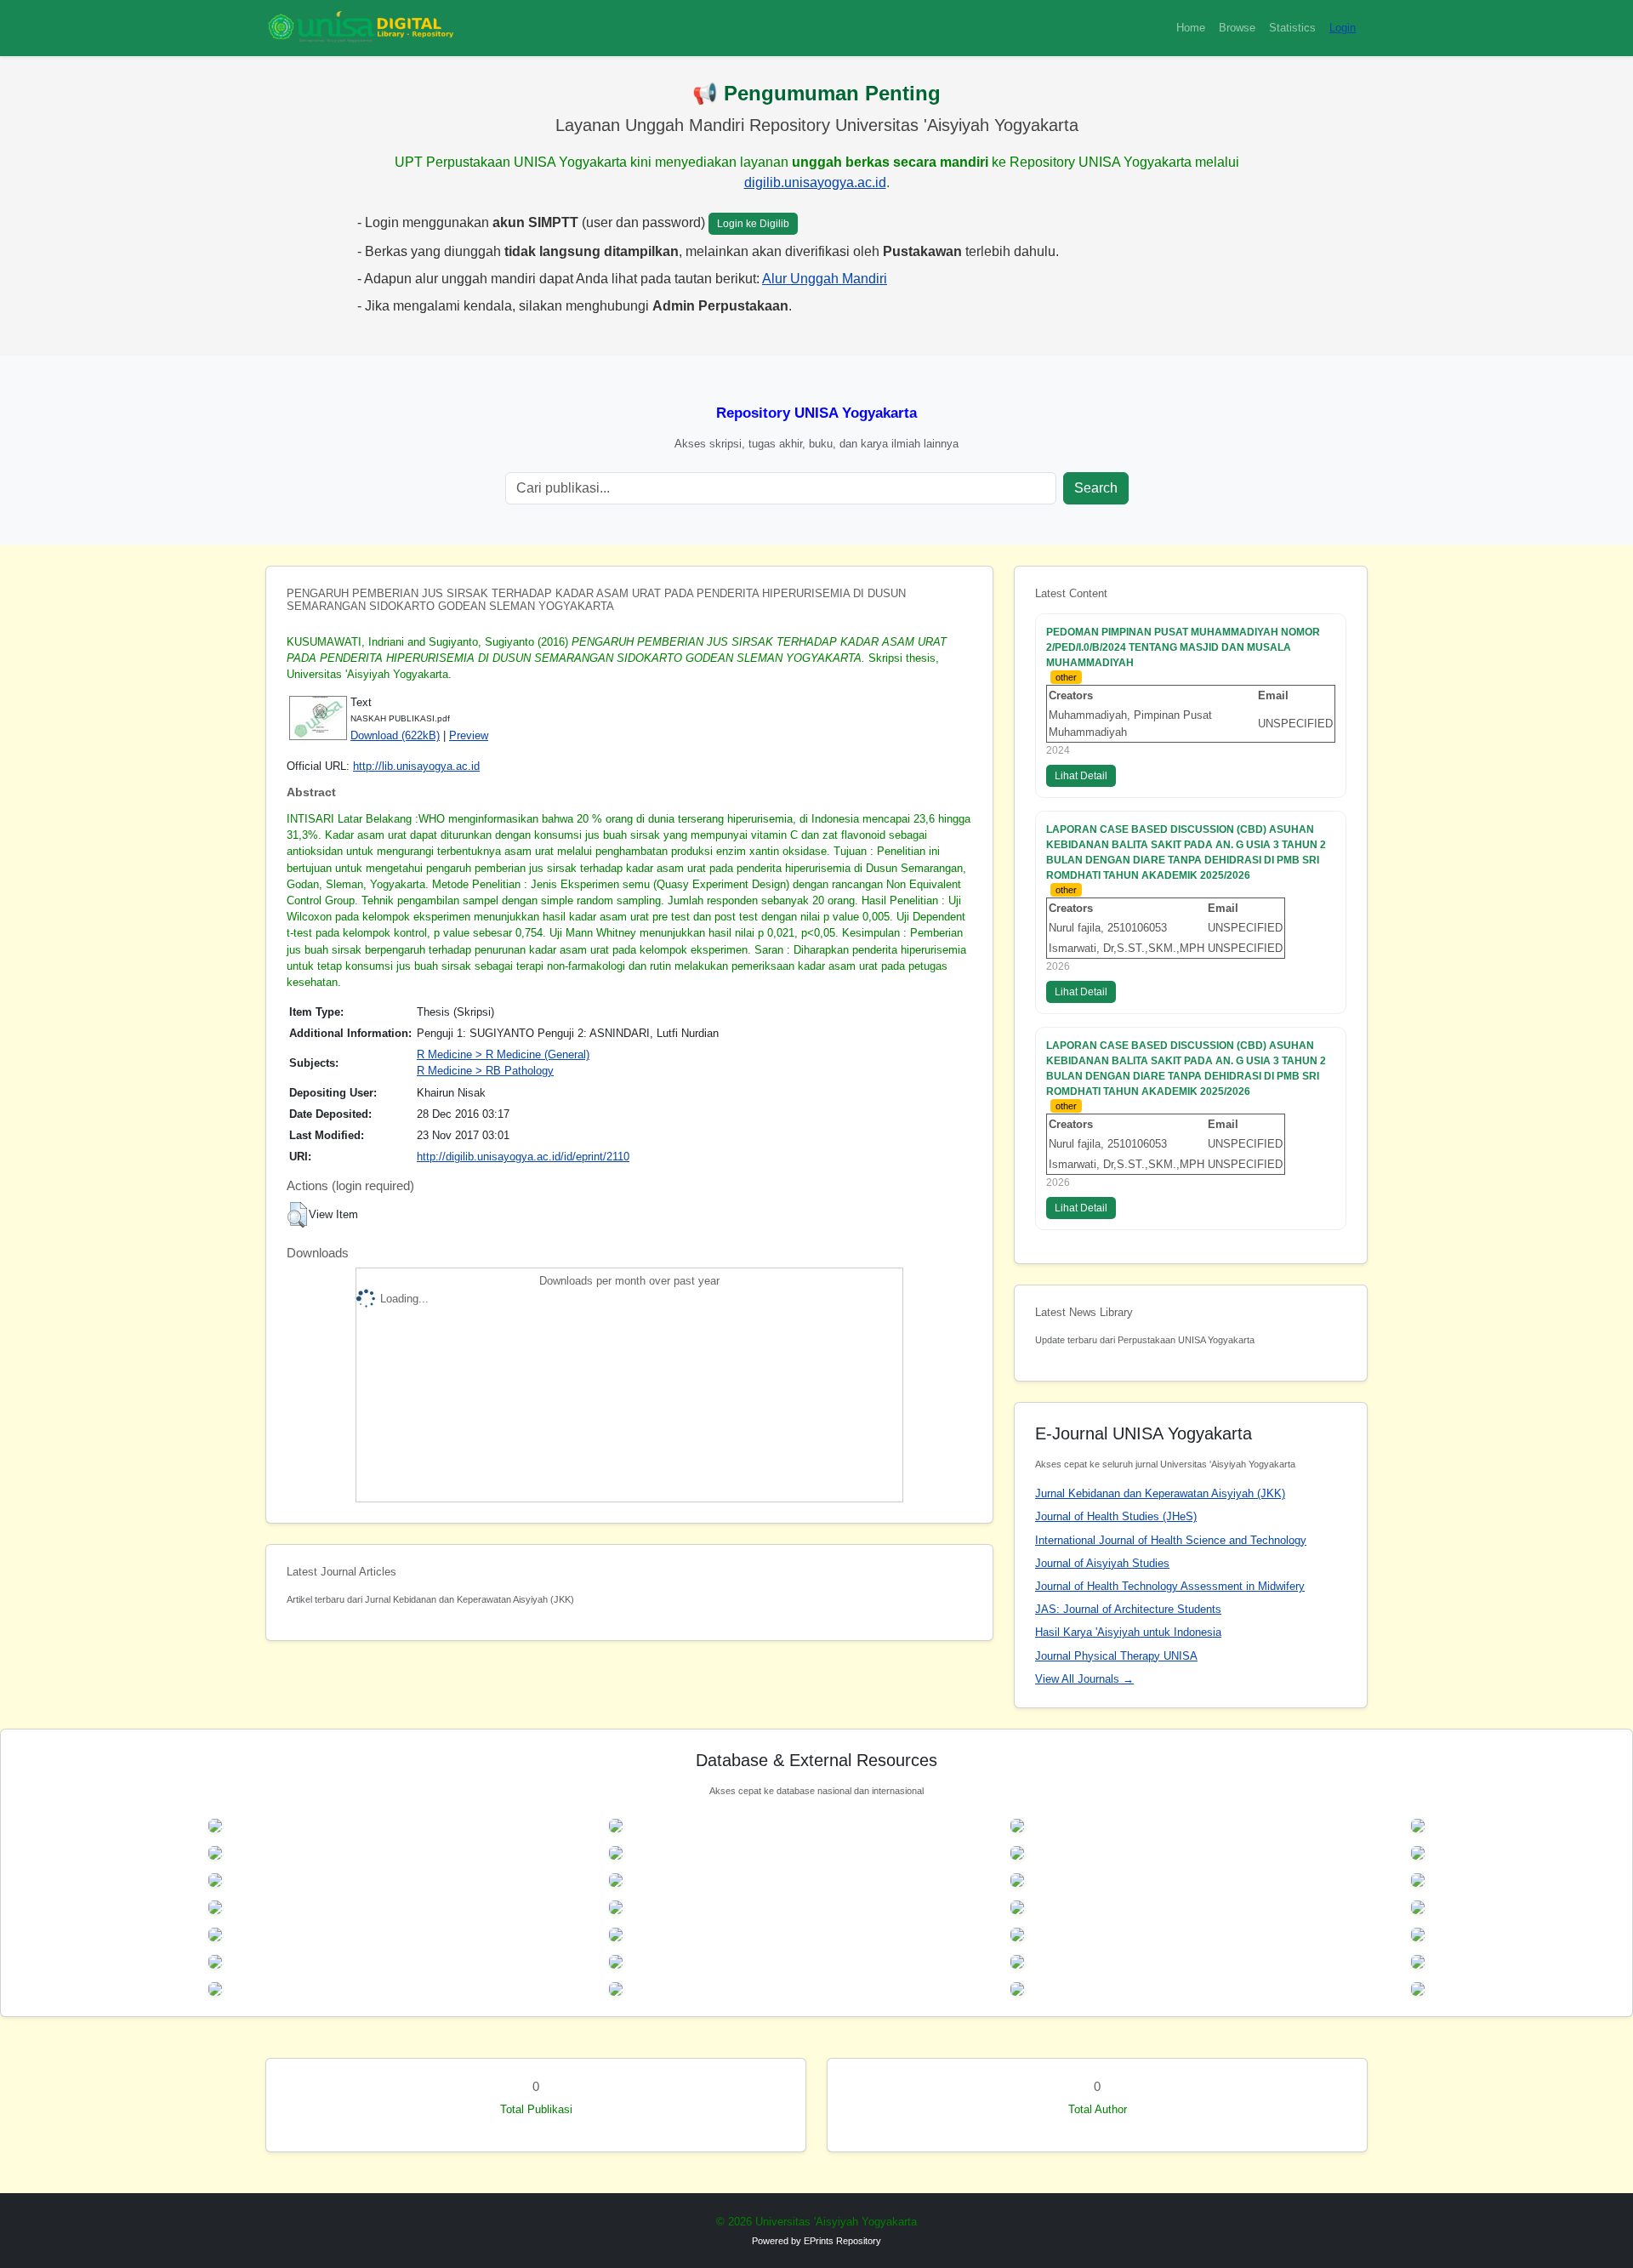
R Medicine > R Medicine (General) (503, 1054)
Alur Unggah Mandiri (825, 279)
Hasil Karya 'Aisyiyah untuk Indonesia (1128, 1632)
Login (1343, 28)
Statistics (1292, 28)
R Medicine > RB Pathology (485, 1071)
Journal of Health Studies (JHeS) (1116, 1516)
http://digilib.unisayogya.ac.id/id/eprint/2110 (523, 1157)
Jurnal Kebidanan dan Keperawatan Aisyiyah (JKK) (1160, 1493)
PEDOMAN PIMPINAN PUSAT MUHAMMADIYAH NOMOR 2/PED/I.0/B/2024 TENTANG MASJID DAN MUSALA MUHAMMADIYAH (1183, 647)
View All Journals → (1084, 1679)
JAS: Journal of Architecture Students (1128, 1609)
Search (1096, 488)
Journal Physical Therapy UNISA (1116, 1656)
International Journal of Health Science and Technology (1171, 1540)
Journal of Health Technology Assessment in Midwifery (1170, 1586)
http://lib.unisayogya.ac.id (416, 766)
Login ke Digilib (753, 224)
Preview (469, 735)
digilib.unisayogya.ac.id (815, 182)
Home (1191, 28)
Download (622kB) (395, 735)
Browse (1237, 28)
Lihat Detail (1081, 776)
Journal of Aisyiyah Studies (1102, 1563)
